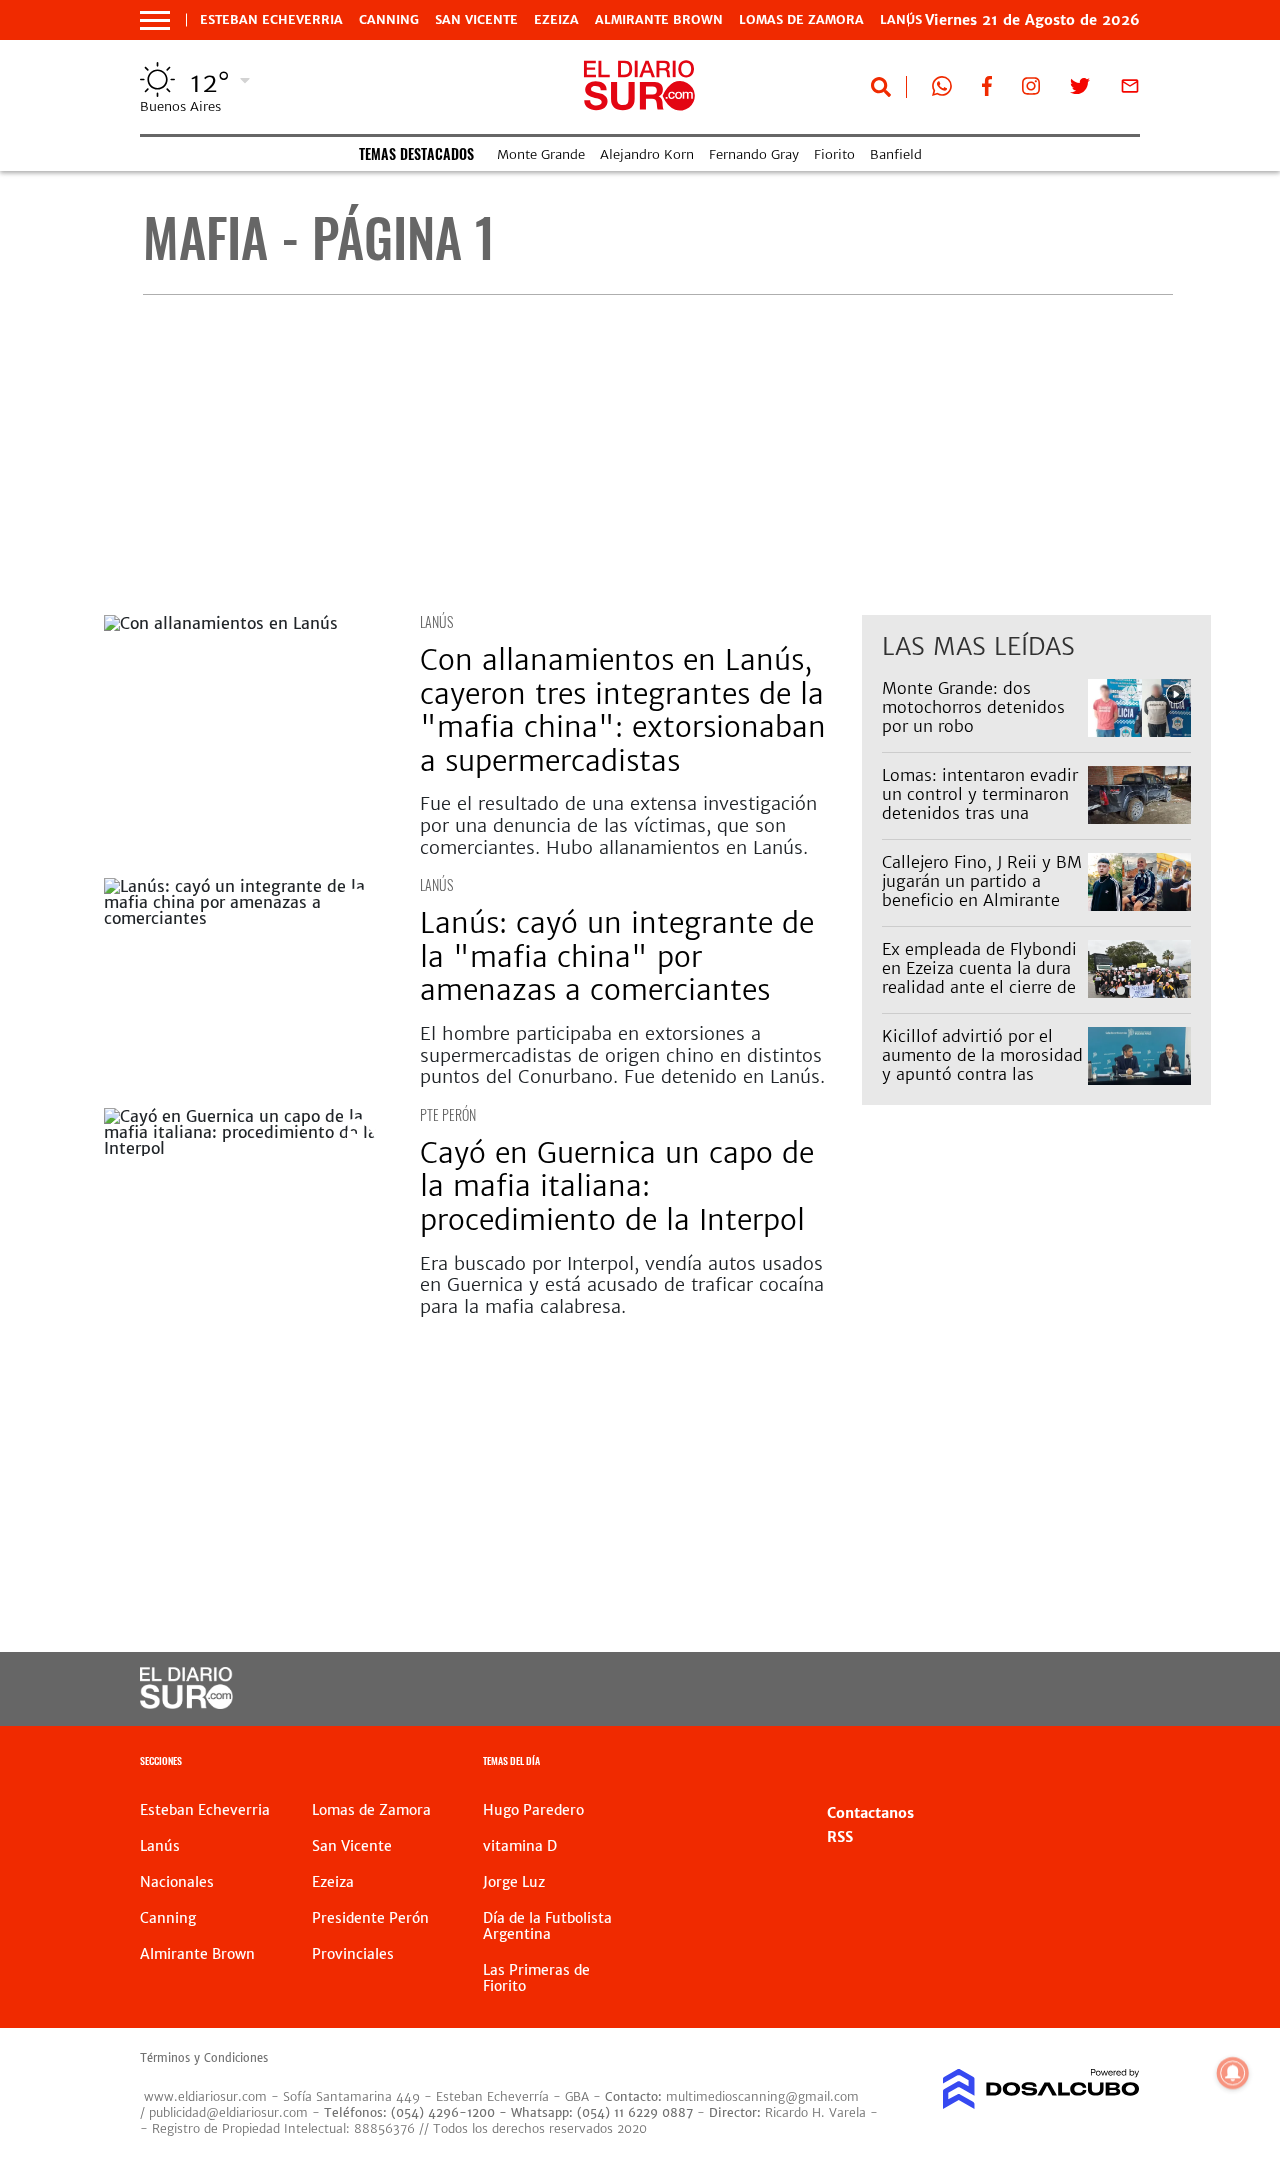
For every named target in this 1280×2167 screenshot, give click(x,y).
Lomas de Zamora (801, 20)
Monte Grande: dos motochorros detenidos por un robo (973, 707)
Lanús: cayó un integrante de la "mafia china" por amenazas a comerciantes (617, 956)
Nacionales (177, 1882)
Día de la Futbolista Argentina (547, 1926)
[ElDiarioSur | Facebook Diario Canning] (987, 90)
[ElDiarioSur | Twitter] (1080, 90)
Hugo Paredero (533, 1810)
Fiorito (834, 154)
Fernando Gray (754, 154)
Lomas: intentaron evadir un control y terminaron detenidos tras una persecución (980, 804)
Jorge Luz (514, 1882)
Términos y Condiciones (204, 2058)
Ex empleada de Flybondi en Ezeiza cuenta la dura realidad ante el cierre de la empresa (979, 978)
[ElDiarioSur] (186, 1703)
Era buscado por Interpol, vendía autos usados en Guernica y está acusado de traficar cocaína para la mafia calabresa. (622, 1285)
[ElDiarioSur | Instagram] (1031, 90)
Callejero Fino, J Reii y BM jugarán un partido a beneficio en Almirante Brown (982, 891)
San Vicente (476, 20)
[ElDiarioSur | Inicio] (1117, 1763)
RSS (840, 1837)
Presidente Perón (370, 1918)
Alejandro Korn (647, 154)
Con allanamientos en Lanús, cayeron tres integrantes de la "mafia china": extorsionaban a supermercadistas (623, 710)
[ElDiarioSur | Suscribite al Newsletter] (1130, 90)
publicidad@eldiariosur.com (228, 2112)
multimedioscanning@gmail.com (762, 2096)
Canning (389, 20)
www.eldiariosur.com (205, 2096)
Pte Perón (448, 1114)
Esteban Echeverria (271, 20)
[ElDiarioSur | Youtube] (1030, 1689)
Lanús (436, 621)
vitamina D (520, 1846)
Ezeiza (556, 20)
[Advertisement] (657, 455)
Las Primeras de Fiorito (536, 1978)
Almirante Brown (659, 20)
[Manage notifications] (1233, 2073)
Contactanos (870, 1813)
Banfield (896, 154)
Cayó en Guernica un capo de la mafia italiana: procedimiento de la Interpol (617, 1186)
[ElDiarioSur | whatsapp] (942, 90)
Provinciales (353, 1954)
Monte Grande (541, 154)
